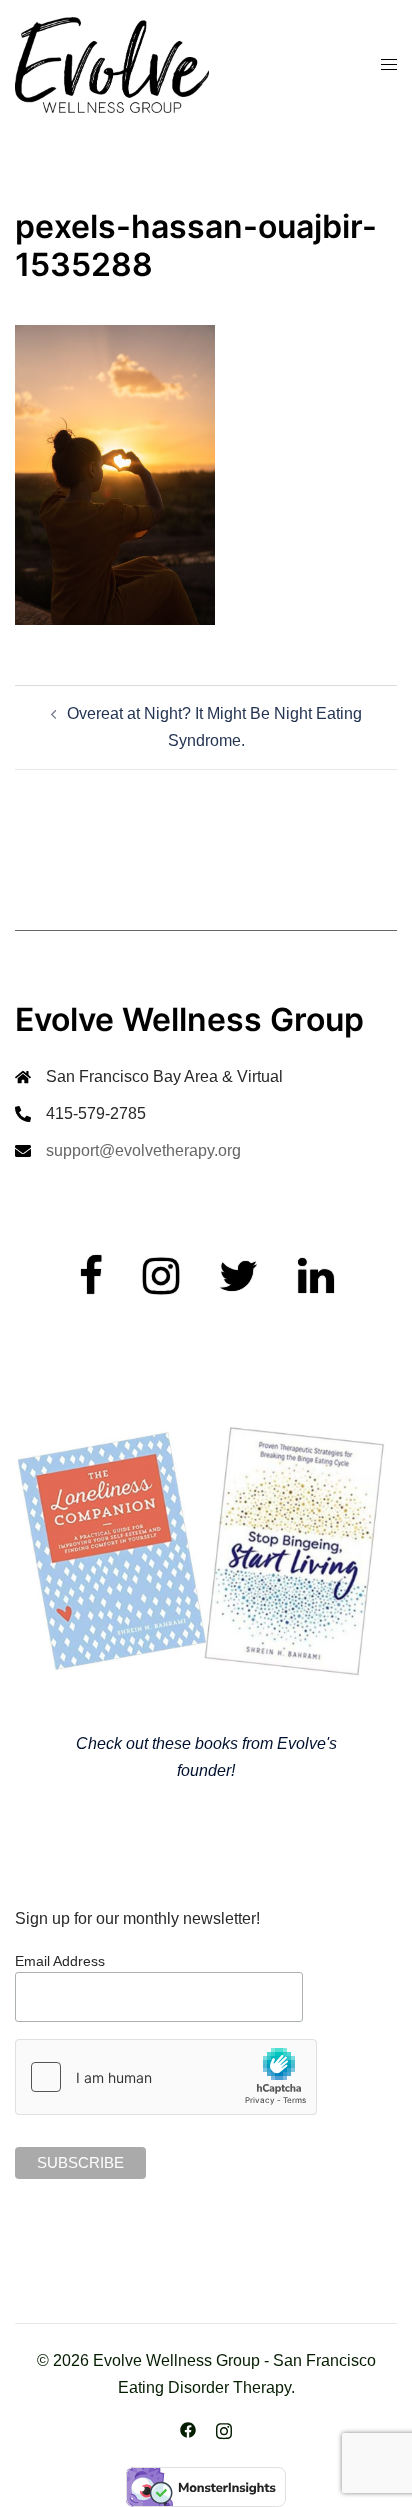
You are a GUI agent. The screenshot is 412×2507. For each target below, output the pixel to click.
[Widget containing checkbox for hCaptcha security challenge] (166, 2077)
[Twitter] (238, 1285)
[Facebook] (91, 1285)
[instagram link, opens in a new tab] (224, 2429)
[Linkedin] (316, 1285)
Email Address (60, 1961)
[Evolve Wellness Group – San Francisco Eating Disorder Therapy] (112, 63)
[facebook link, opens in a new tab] (188, 2429)
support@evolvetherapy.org (143, 1150)
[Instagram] (161, 1285)
